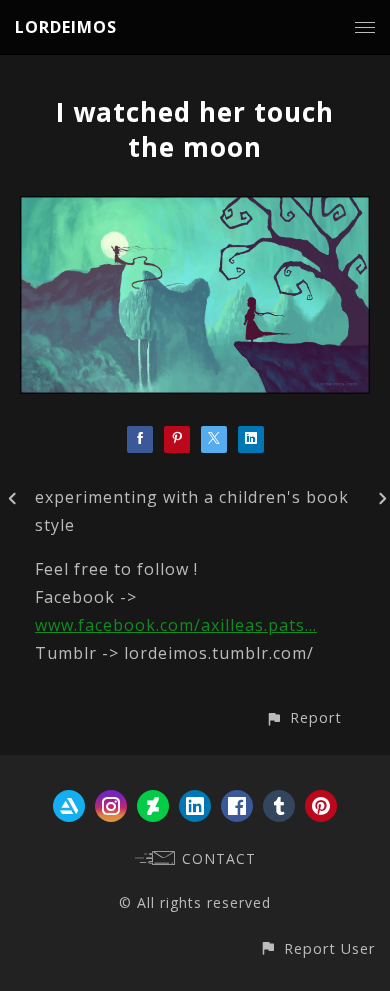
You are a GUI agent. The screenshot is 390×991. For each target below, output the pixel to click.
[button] (303, 717)
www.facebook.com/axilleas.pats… (176, 625)
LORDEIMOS (66, 27)
